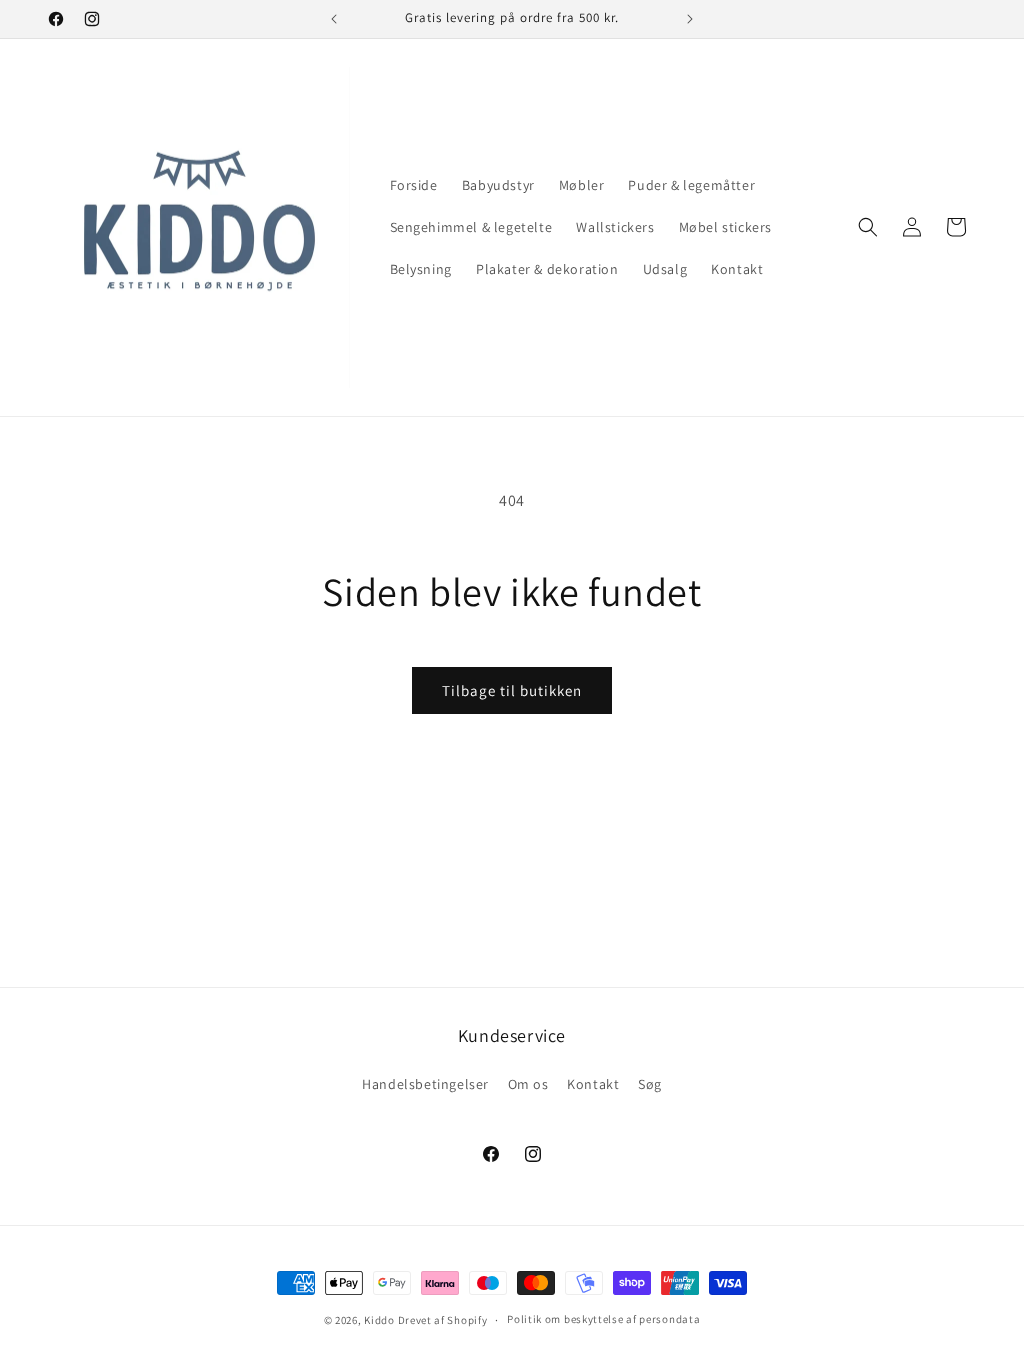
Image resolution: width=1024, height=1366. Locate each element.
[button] (868, 227)
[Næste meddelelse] (690, 19)
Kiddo (379, 1320)
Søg (650, 1084)
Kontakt (593, 1084)
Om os (528, 1084)
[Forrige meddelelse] (334, 19)
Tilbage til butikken (512, 690)
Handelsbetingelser (425, 1084)
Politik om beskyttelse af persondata (603, 1319)
